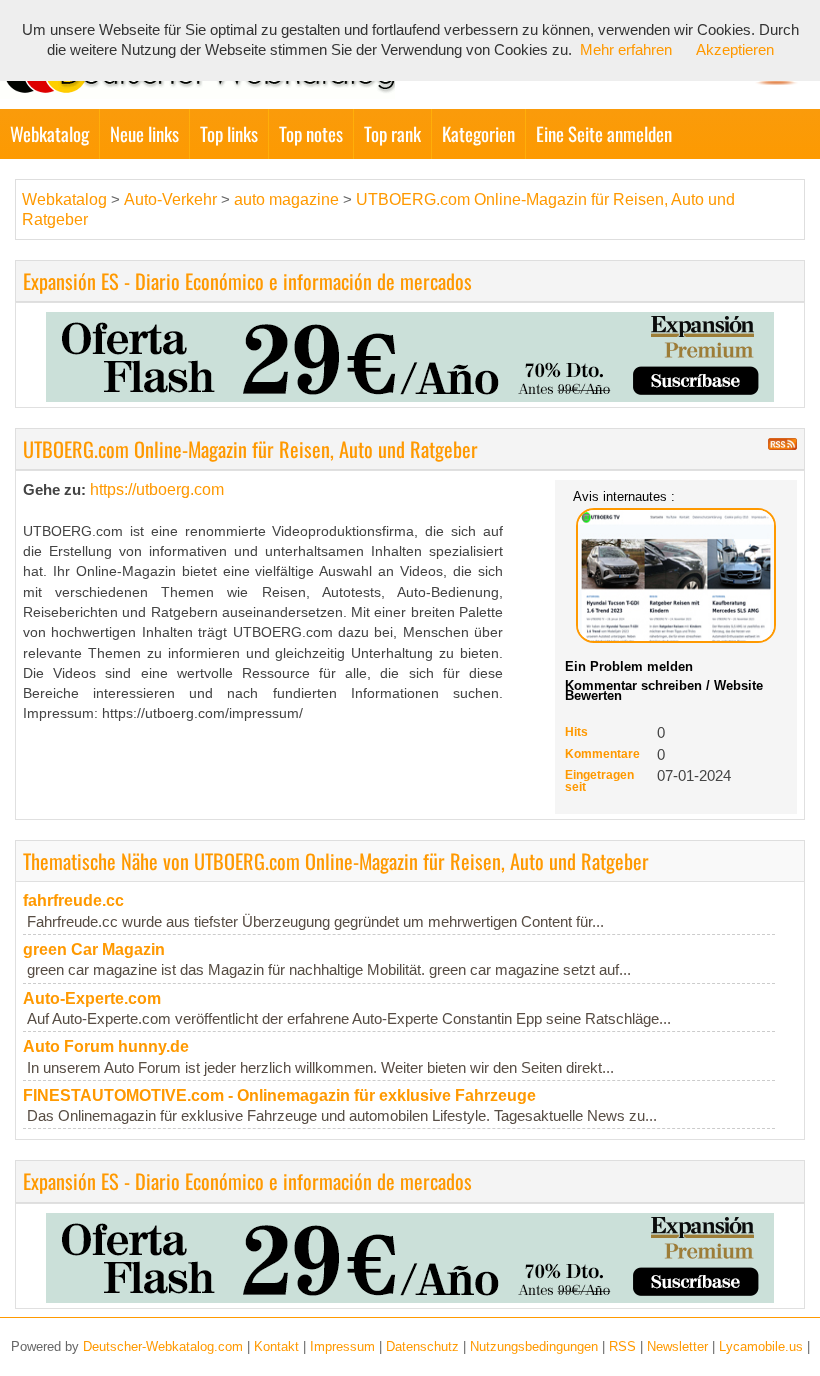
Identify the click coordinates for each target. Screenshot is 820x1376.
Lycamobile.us (761, 1346)
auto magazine (286, 199)
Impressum (342, 1346)
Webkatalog (49, 133)
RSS (622, 1346)
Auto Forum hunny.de (106, 1046)
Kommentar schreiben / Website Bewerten (664, 690)
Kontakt (276, 1346)
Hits (576, 732)
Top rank (392, 133)
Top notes (311, 133)
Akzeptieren (735, 50)
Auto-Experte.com (92, 998)
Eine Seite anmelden (604, 133)
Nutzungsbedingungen (534, 1346)
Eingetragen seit (599, 781)
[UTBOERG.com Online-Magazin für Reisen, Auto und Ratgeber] (676, 575)
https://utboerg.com (157, 489)
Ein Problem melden (629, 666)
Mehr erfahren (626, 50)
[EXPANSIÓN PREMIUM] (410, 356)
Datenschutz (422, 1346)
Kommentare (602, 754)
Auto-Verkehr (170, 199)
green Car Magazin (94, 949)
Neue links (144, 133)
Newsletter (677, 1346)
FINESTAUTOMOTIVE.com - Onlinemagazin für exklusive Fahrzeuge (279, 1095)
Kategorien (478, 133)
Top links (229, 133)
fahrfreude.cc (73, 900)
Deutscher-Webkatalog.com (163, 1346)
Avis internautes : (624, 496)
